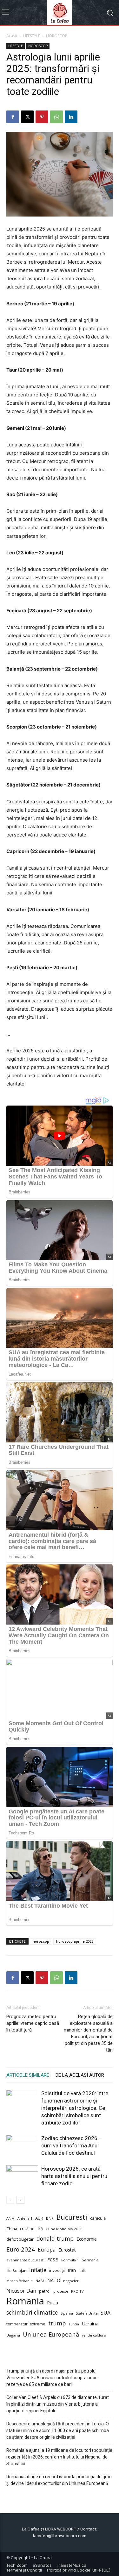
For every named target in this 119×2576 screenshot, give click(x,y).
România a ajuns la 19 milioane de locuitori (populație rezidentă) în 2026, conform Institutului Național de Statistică (59, 2457)
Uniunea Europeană (51, 2334)
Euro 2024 (21, 2249)
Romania (25, 2301)
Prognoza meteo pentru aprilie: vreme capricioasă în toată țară (33, 2023)
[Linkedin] (71, 117)
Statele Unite (87, 2313)
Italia (83, 2270)
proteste (61, 2291)
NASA (40, 2281)
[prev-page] (10, 2200)
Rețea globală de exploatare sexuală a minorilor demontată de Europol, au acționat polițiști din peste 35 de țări (88, 2033)
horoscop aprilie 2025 (75, 1941)
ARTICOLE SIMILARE (28, 2075)
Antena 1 (25, 2218)
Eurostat (67, 2250)
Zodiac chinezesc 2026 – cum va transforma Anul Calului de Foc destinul (72, 2145)
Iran (72, 2270)
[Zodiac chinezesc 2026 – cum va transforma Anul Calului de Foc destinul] (22, 2146)
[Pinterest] (42, 117)
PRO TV (77, 2291)
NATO (54, 2280)
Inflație (38, 2270)
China (12, 2229)
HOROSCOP (57, 36)
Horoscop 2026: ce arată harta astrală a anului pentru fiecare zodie (74, 2176)
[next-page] (20, 2200)
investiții (57, 2270)
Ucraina (90, 2323)
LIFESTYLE (32, 36)
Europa (47, 2249)
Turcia (74, 2324)
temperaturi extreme (26, 2324)
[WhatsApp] (56, 117)
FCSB (53, 2260)
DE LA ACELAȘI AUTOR (80, 2075)
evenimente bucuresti (25, 2260)
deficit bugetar (20, 2239)
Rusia (53, 2303)
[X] (27, 117)
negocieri (71, 2281)
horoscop (41, 1941)
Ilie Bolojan (16, 2270)
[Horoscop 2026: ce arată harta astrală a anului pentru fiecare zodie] (22, 2176)
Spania (67, 2313)
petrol (45, 2291)
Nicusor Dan (21, 2291)
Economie (87, 2239)
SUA (106, 2313)
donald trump (55, 2239)
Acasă (12, 36)
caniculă (98, 2218)
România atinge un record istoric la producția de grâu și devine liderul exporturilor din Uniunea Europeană (59, 2480)
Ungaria (13, 2335)
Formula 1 (70, 2260)
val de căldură (94, 2335)
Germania (90, 2260)
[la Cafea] (60, 13)
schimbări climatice (32, 2313)
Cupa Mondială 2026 (64, 2229)
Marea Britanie (20, 2281)
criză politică (31, 2229)
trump (57, 2323)
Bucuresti (72, 2217)
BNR (50, 2218)
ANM (10, 2218)
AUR (39, 2218)
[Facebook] (13, 117)
